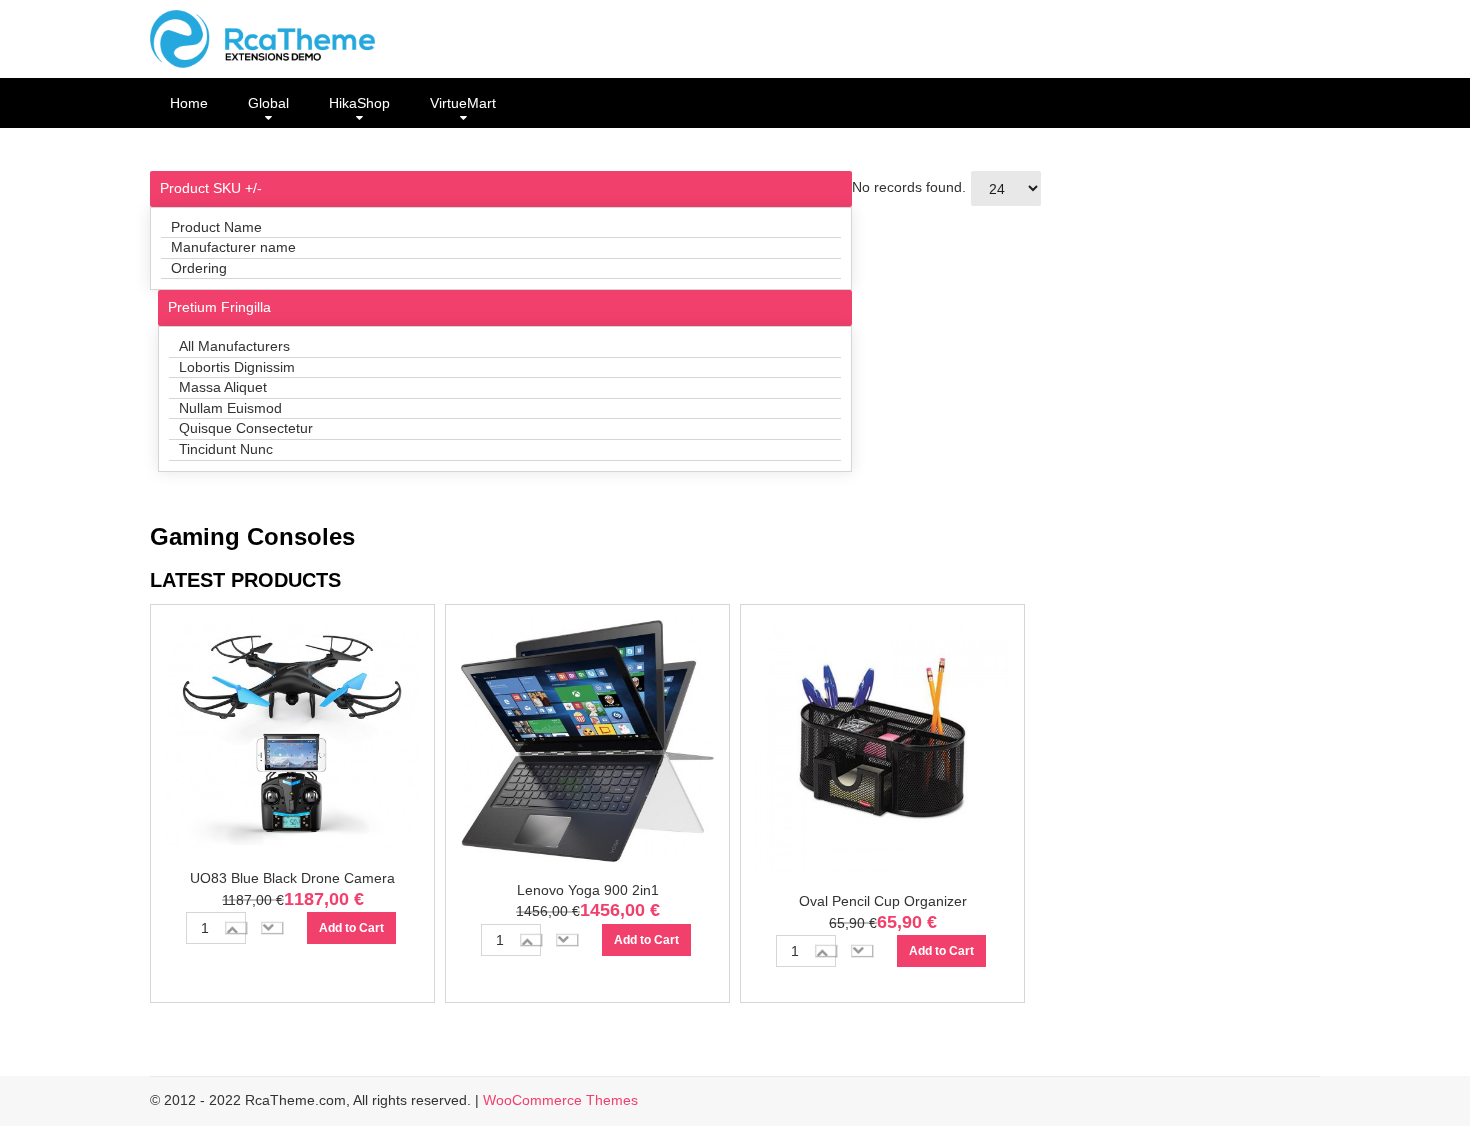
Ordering (199, 268)
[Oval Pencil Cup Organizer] (882, 750)
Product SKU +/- (211, 188)
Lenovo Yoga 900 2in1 (588, 890)
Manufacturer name (233, 247)
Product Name (216, 227)
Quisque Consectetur (246, 428)
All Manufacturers (234, 346)
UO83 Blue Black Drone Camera (292, 878)
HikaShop (359, 103)
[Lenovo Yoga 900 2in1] (587, 745)
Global (268, 103)
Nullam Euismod (230, 408)
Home (189, 103)
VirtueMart (463, 103)
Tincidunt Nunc (226, 449)
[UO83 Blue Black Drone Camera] (292, 739)
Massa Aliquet (223, 387)
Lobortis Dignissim (237, 367)
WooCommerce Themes (560, 1100)
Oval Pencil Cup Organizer (883, 901)
